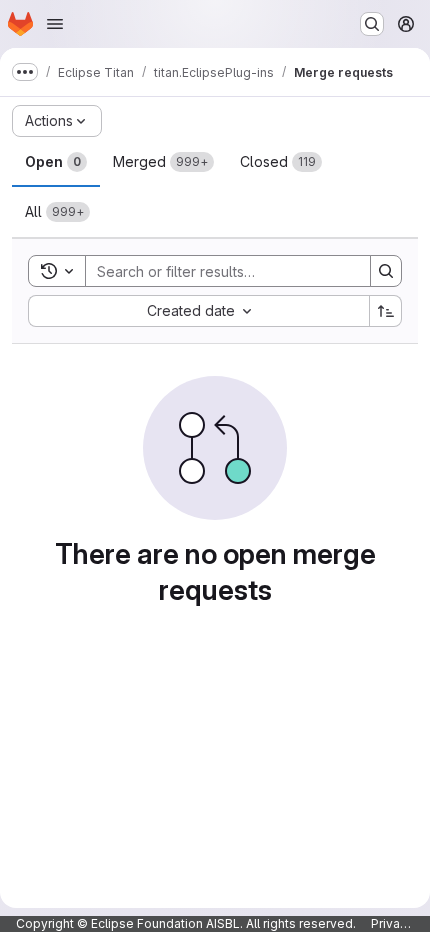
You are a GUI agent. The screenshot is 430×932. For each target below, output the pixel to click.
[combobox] (198, 311)
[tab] (56, 162)
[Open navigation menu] (55, 24)
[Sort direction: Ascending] (386, 311)
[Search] (386, 271)
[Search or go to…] (372, 24)
